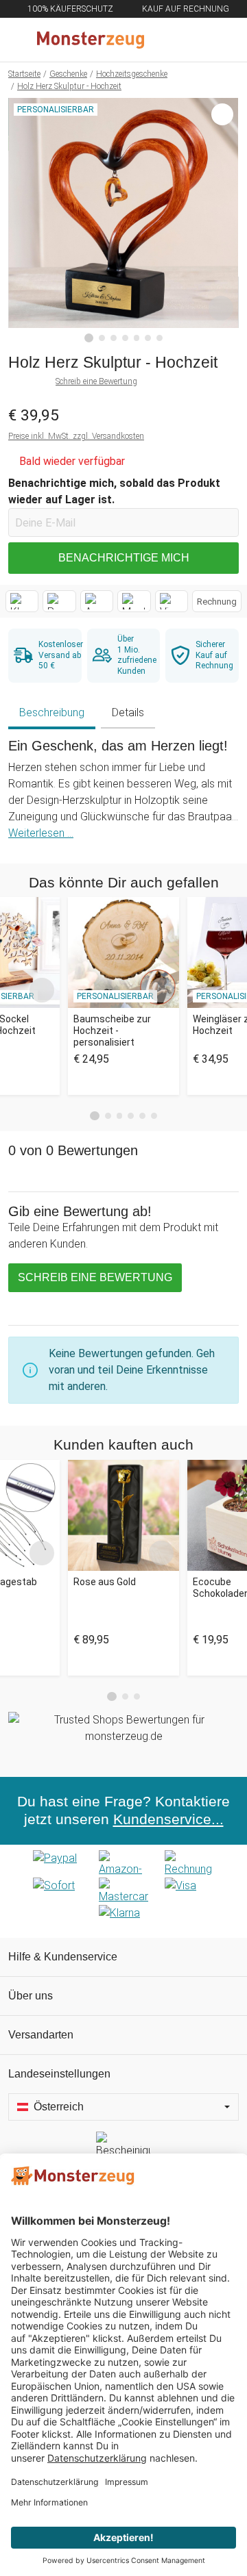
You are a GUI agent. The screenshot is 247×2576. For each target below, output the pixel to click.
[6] (148, 338)
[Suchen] (163, 40)
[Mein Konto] (220, 40)
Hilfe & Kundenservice (63, 1957)
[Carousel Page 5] (142, 1116)
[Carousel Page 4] (131, 1116)
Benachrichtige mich (124, 558)
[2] (102, 338)
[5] (137, 338)
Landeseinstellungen (59, 2074)
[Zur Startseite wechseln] (91, 40)
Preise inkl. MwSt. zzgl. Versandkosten (76, 436)
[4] (125, 338)
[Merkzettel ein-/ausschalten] (221, 308)
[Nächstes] (225, 220)
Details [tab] (128, 712)
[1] (89, 338)
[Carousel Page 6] (154, 1116)
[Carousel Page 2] (108, 1116)
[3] (114, 338)
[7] (160, 338)
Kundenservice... (168, 1819)
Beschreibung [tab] (52, 712)
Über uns (31, 1996)
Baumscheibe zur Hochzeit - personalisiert (112, 1031)
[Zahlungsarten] (123, 1891)
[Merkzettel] (191, 40)
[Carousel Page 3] (120, 1116)
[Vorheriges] (22, 220)
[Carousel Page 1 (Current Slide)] (95, 1116)
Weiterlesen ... (41, 833)
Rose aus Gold (105, 1582)
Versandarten (41, 2035)
